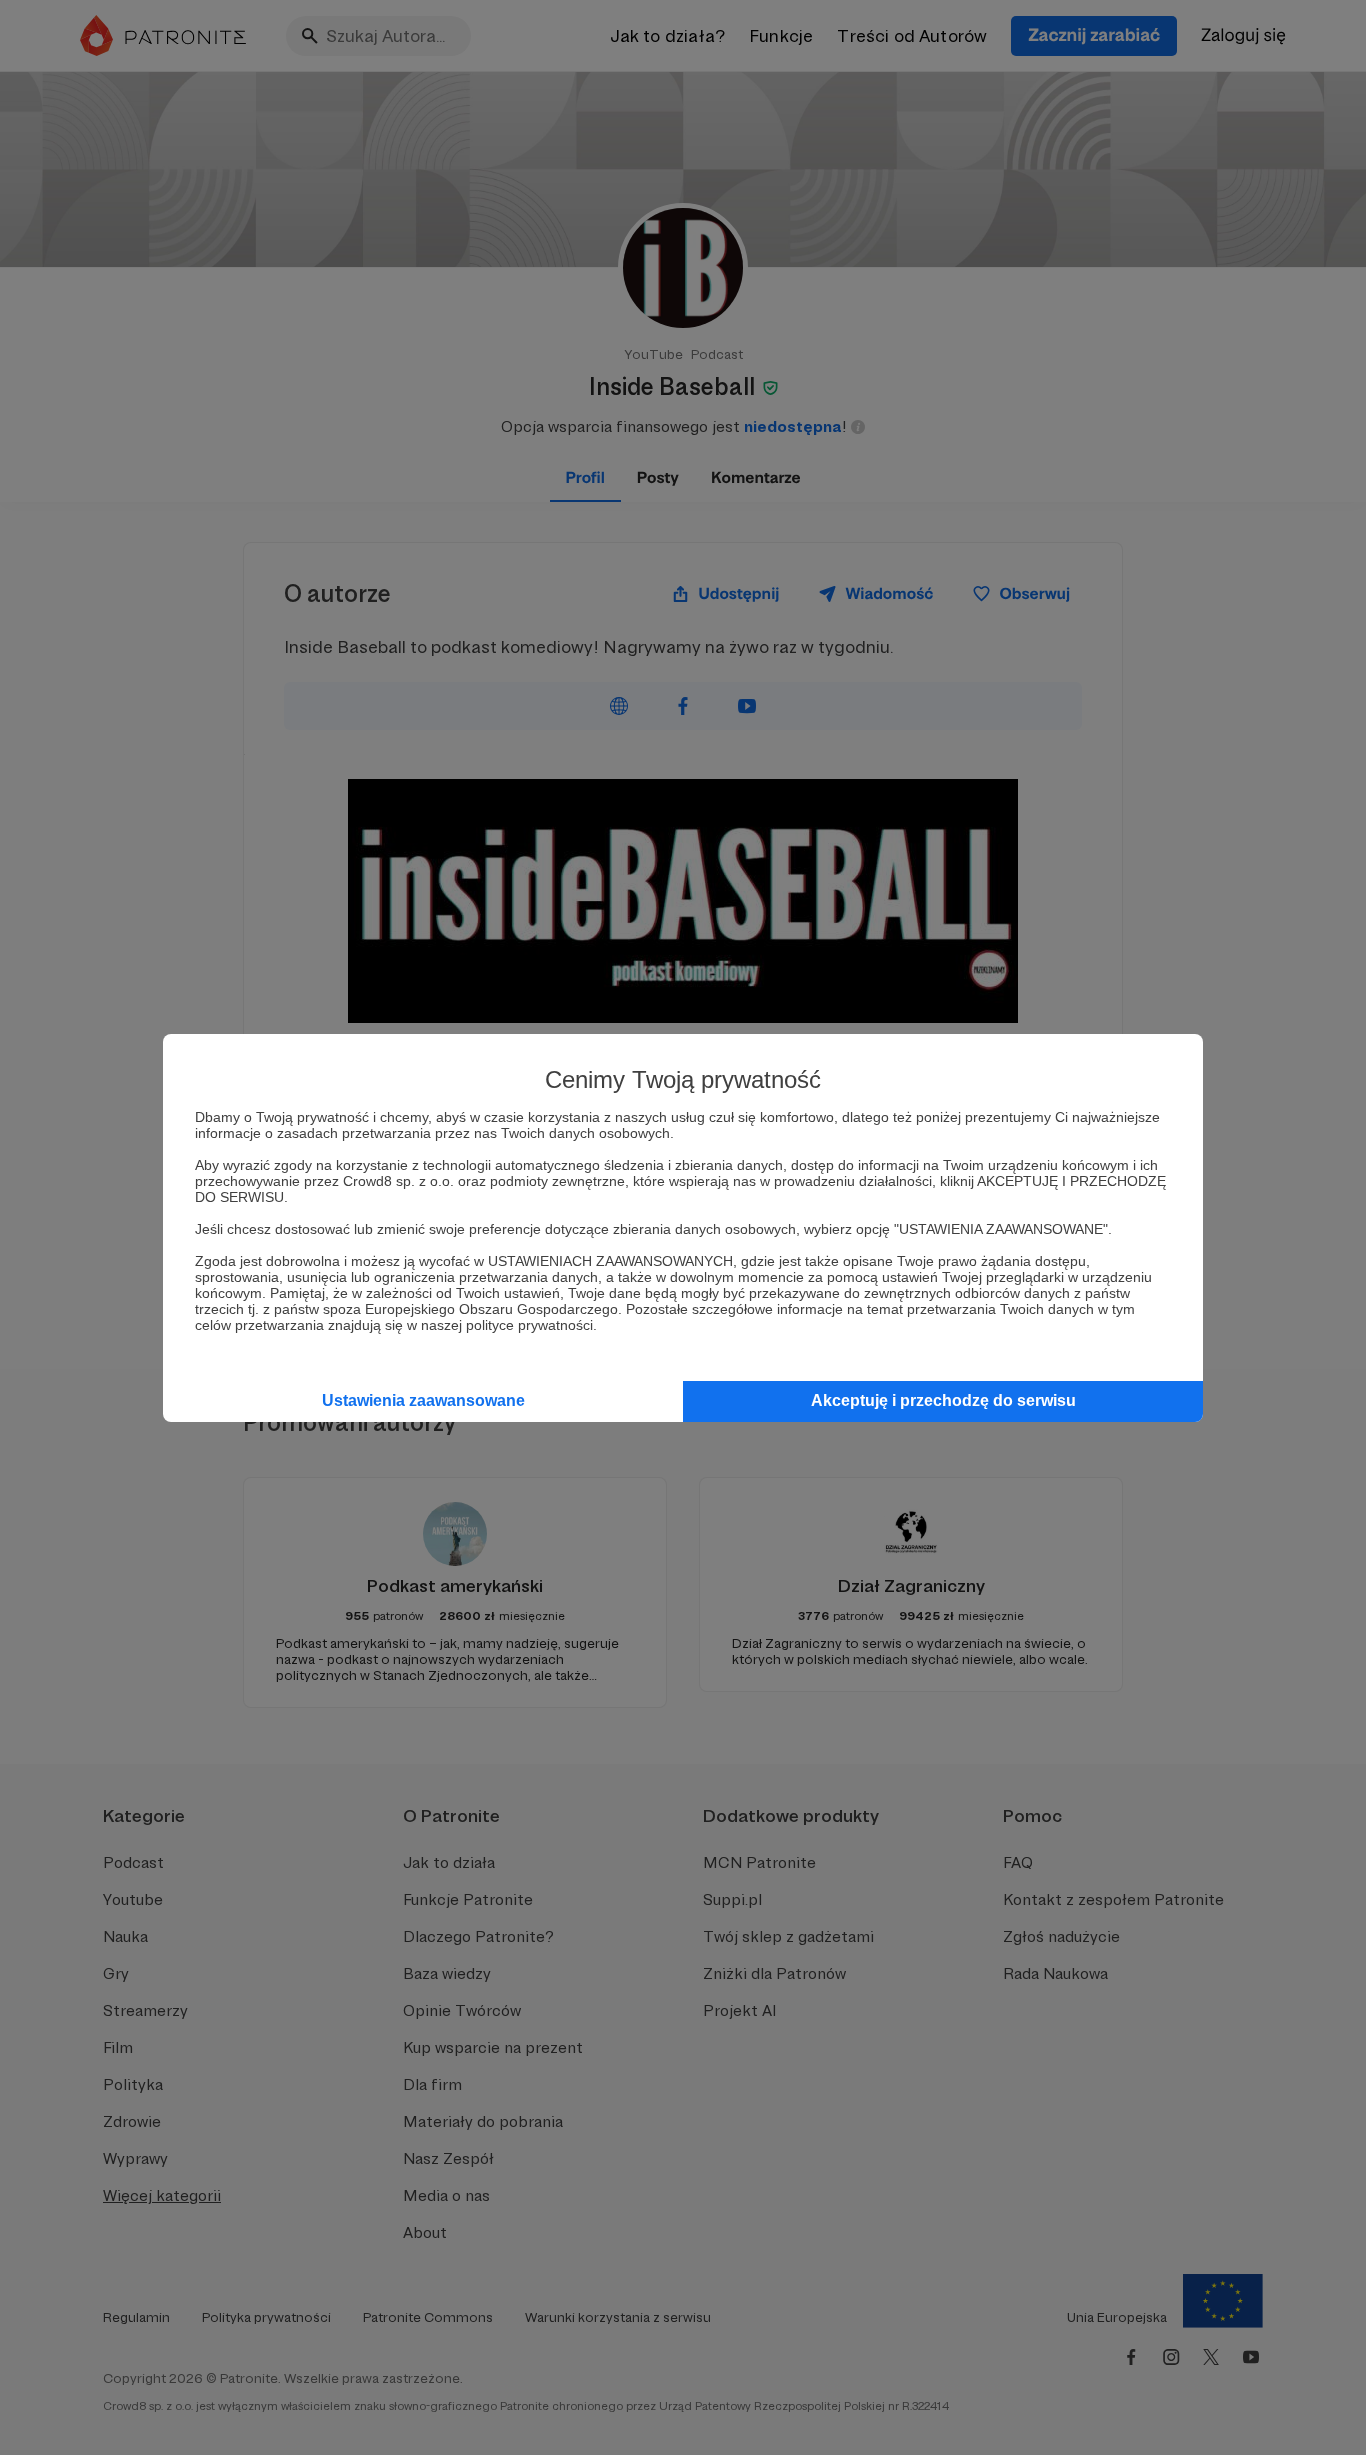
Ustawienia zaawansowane (423, 1400)
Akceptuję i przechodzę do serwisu (943, 1400)
